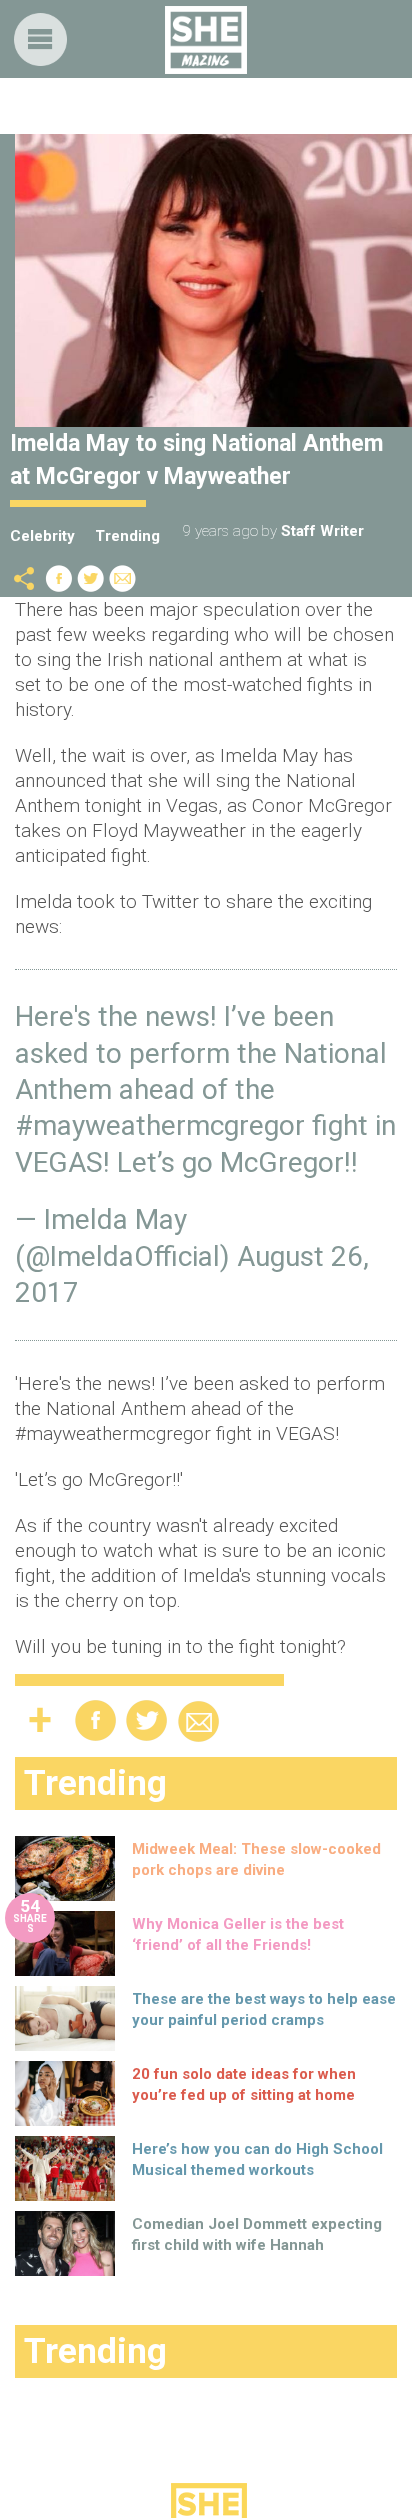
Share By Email (123, 578)
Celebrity (42, 536)
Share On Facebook (59, 578)
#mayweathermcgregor (160, 1125)
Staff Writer (322, 531)
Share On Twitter (91, 578)
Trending (127, 536)
